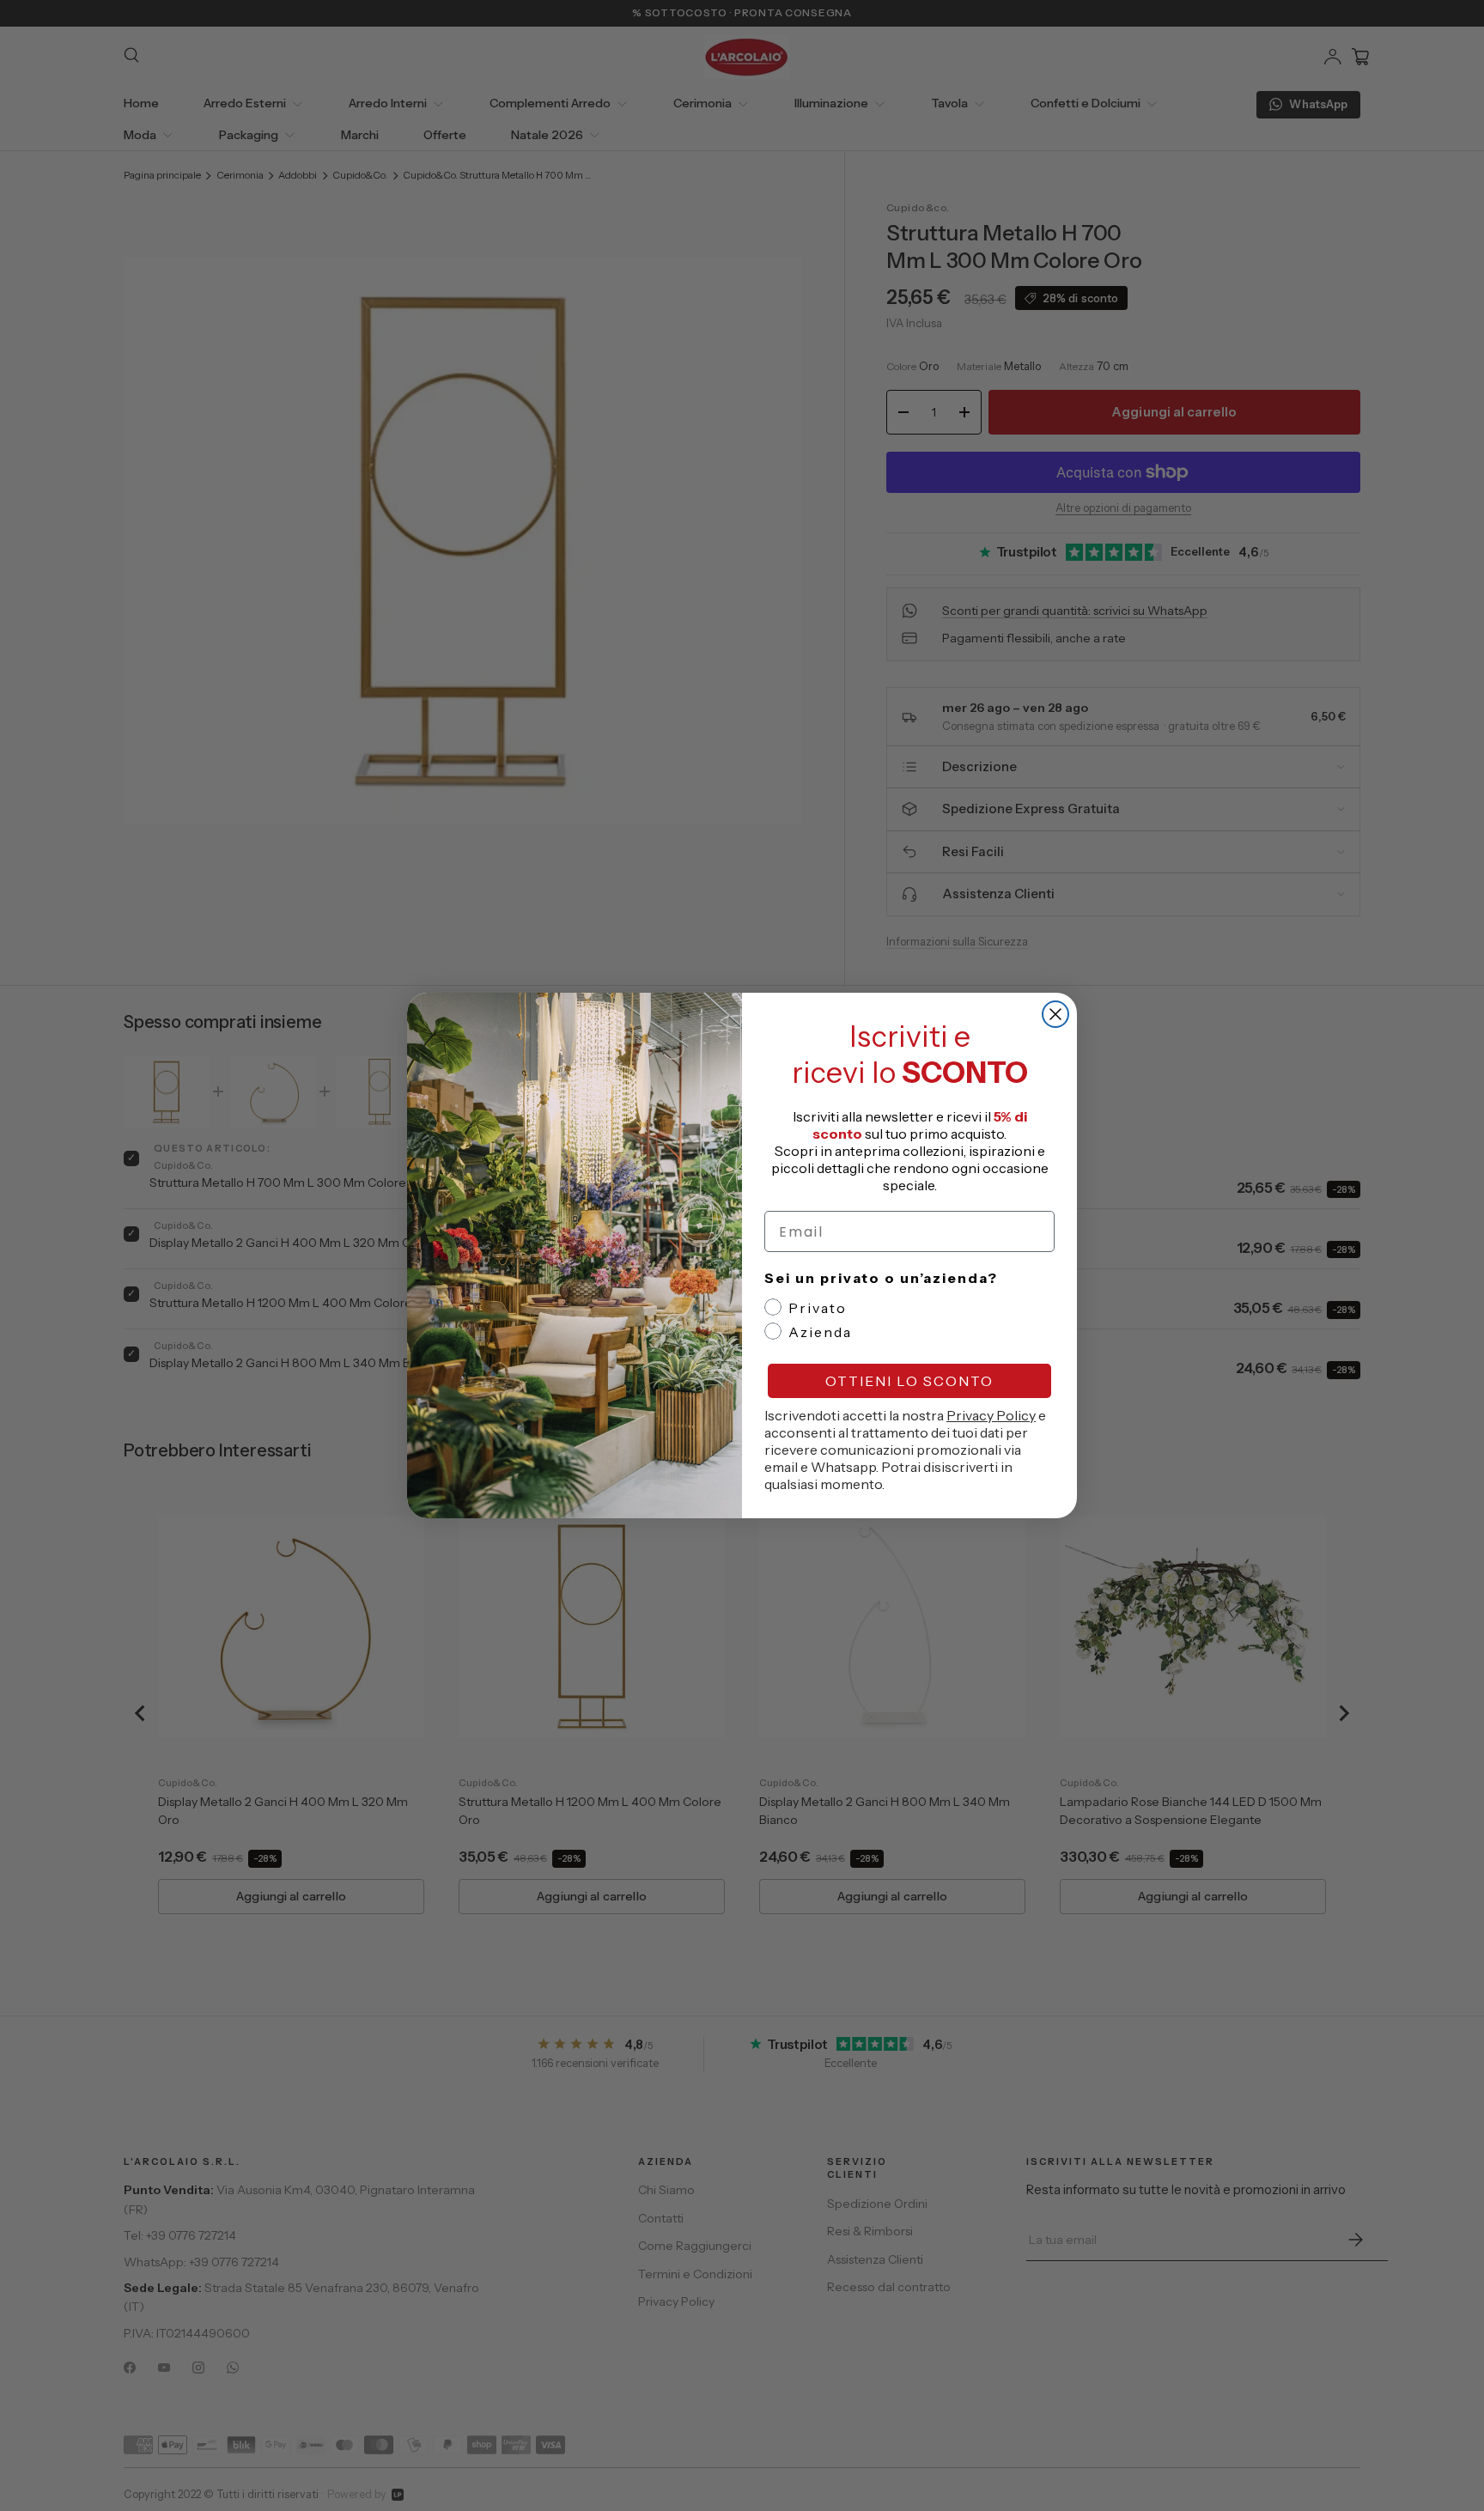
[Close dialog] (1055, 1014)
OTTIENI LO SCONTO (909, 1381)
